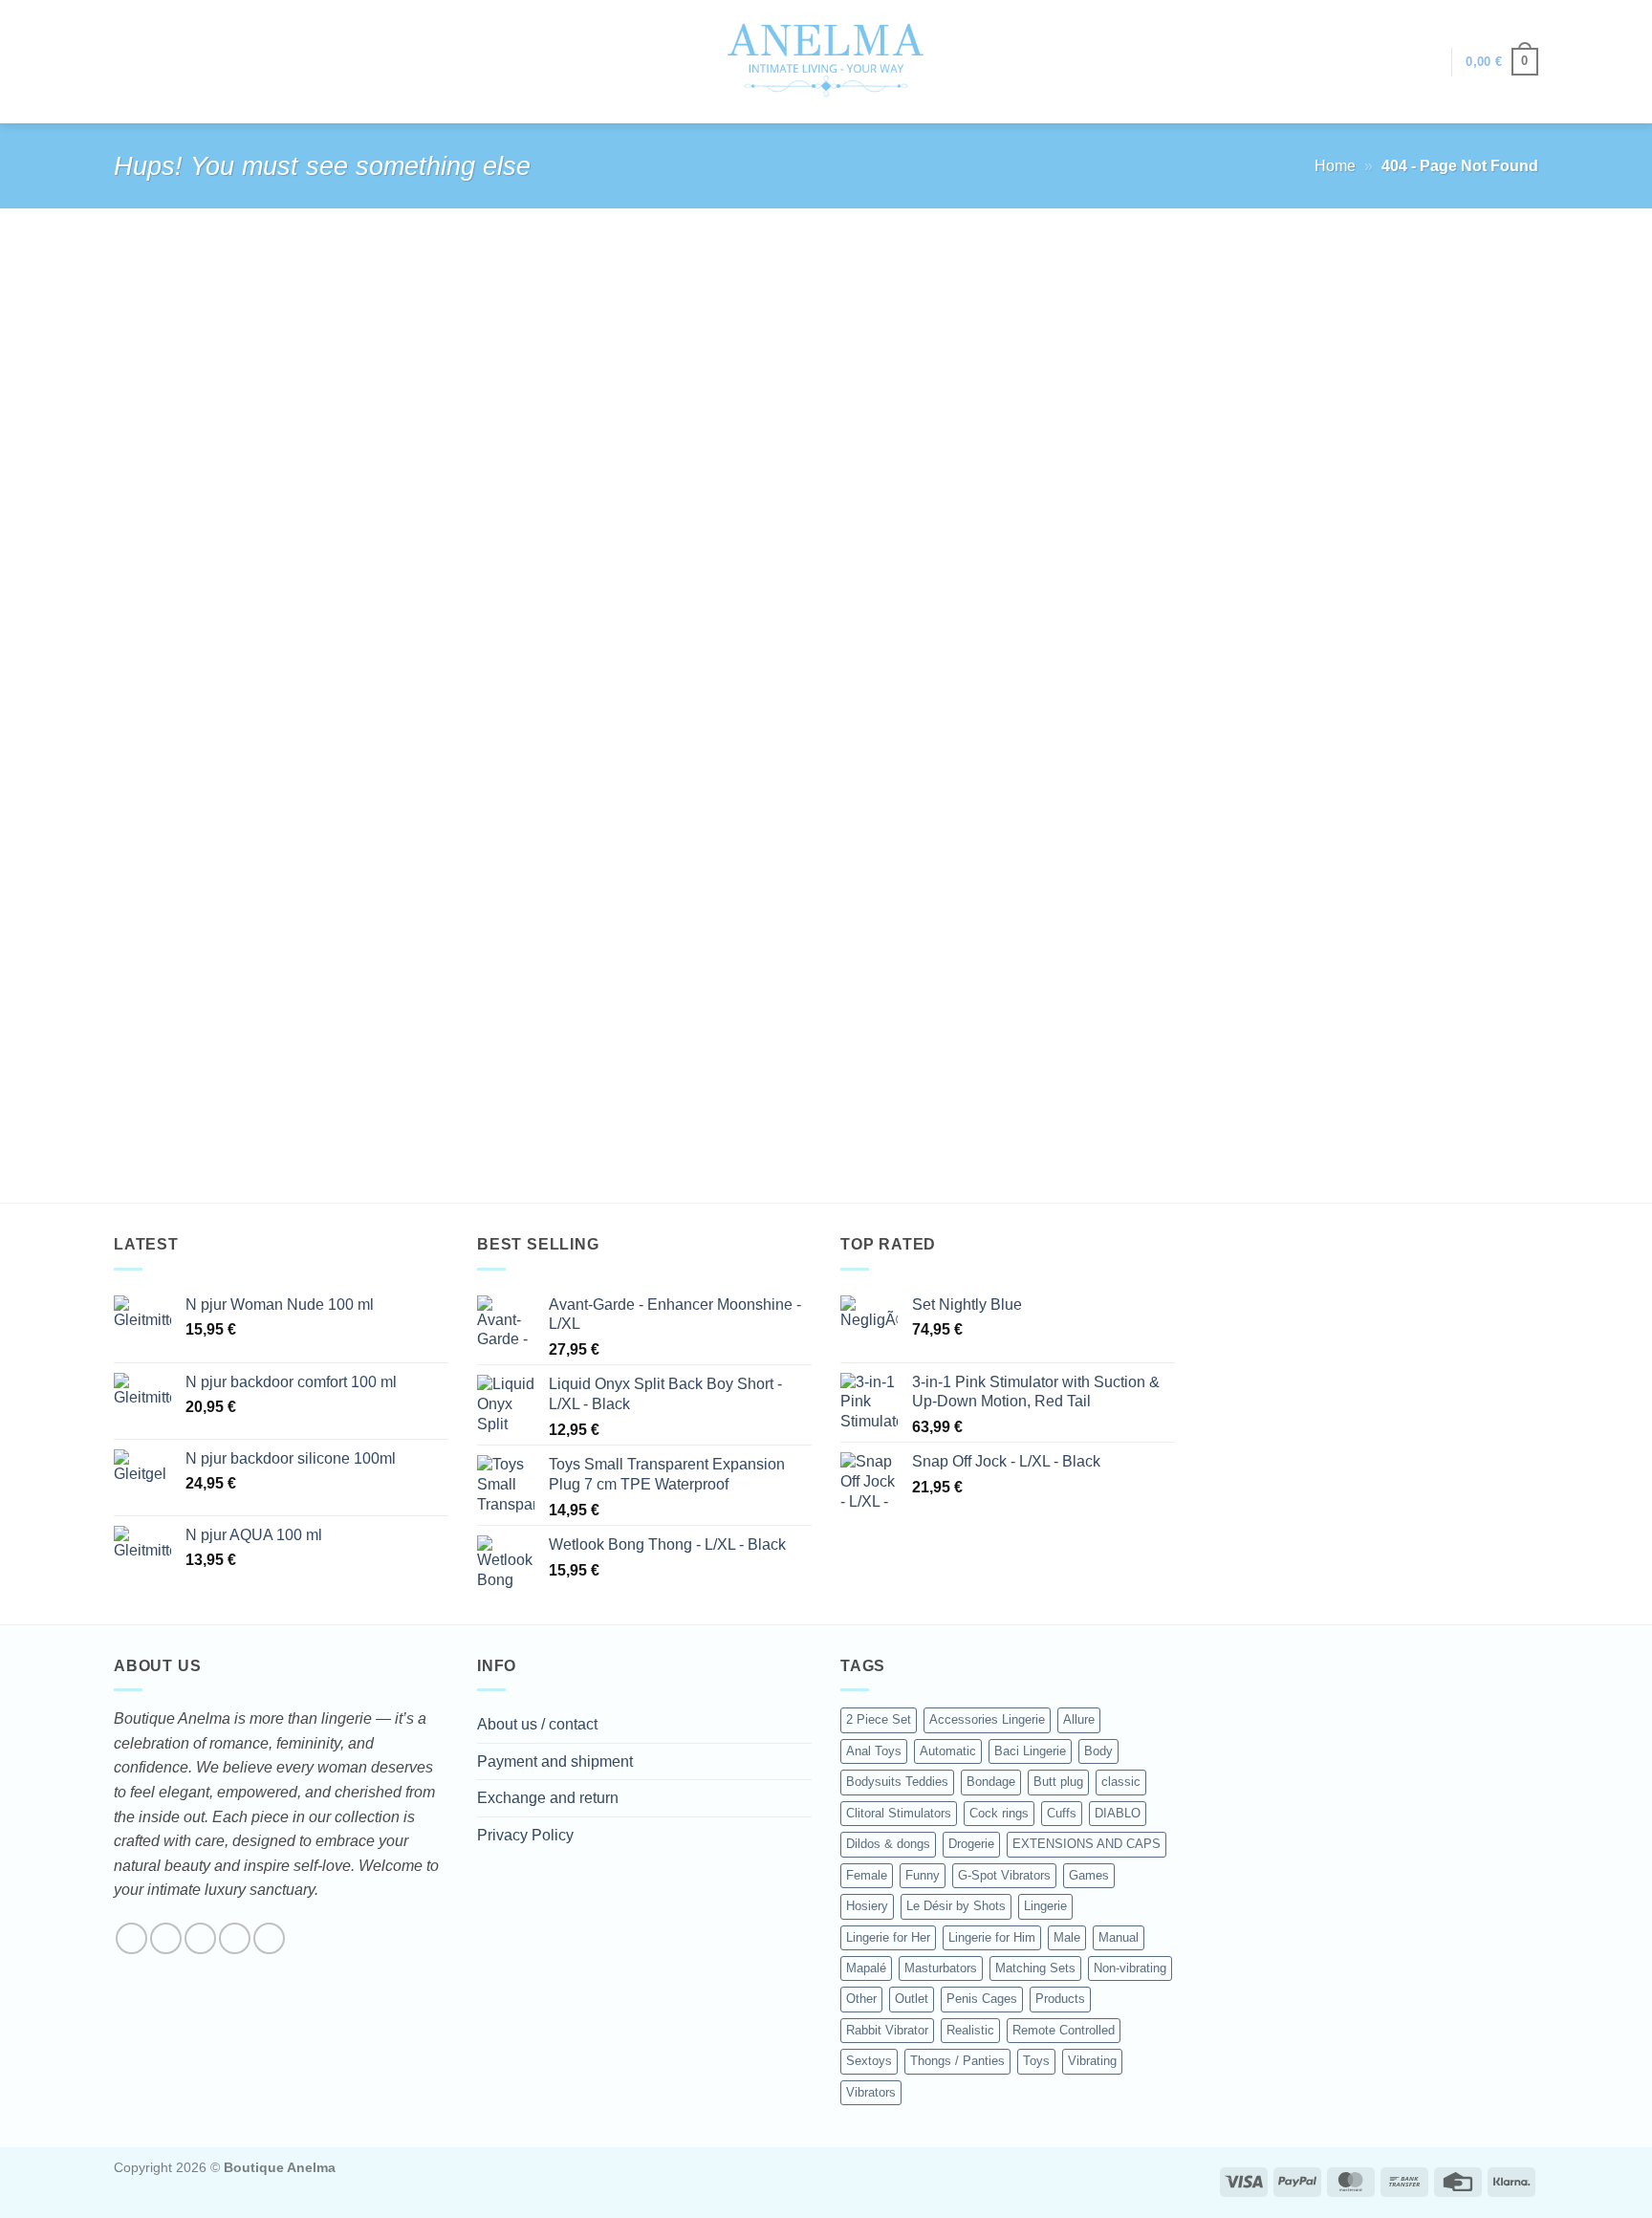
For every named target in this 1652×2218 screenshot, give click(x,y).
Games (1089, 1875)
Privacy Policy (525, 1835)
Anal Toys (874, 1751)
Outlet (912, 1999)
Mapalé (866, 1968)
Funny (923, 1875)
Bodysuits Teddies (897, 1782)
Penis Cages (982, 1999)
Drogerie (971, 1844)
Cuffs (1062, 1813)
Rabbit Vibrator (887, 2030)
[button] (1427, 62)
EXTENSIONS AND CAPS (1087, 1844)
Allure (1079, 1719)
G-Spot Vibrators (1004, 1875)
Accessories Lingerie (987, 1719)
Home (1335, 166)
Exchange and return (548, 1798)
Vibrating (1092, 2061)
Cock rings (999, 1813)
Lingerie (1045, 1906)
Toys (1036, 2061)
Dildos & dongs (888, 1844)
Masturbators (941, 1968)
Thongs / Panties (957, 2061)
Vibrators (871, 2092)
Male (1067, 1937)
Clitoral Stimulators (899, 1813)
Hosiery (867, 1906)
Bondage (991, 1782)
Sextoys (869, 2061)
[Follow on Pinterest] (269, 1938)
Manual (1119, 1937)
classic (1121, 1782)
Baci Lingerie (1030, 1751)
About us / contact (537, 1724)
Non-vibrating (1130, 1968)
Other (861, 1999)
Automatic (948, 1751)
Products (1060, 1999)
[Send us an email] (235, 1938)
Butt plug (1058, 1782)
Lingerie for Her (888, 1937)
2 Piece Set (879, 1719)
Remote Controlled (1064, 2030)
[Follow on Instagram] (166, 1938)
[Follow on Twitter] (200, 1938)
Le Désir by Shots (956, 1906)
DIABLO (1118, 1813)
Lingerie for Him (992, 1937)
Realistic (970, 2030)
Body (1098, 1751)
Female (867, 1875)
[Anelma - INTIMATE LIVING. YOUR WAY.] (826, 61)
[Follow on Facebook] (131, 1938)
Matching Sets (1035, 1968)
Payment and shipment (555, 1761)
